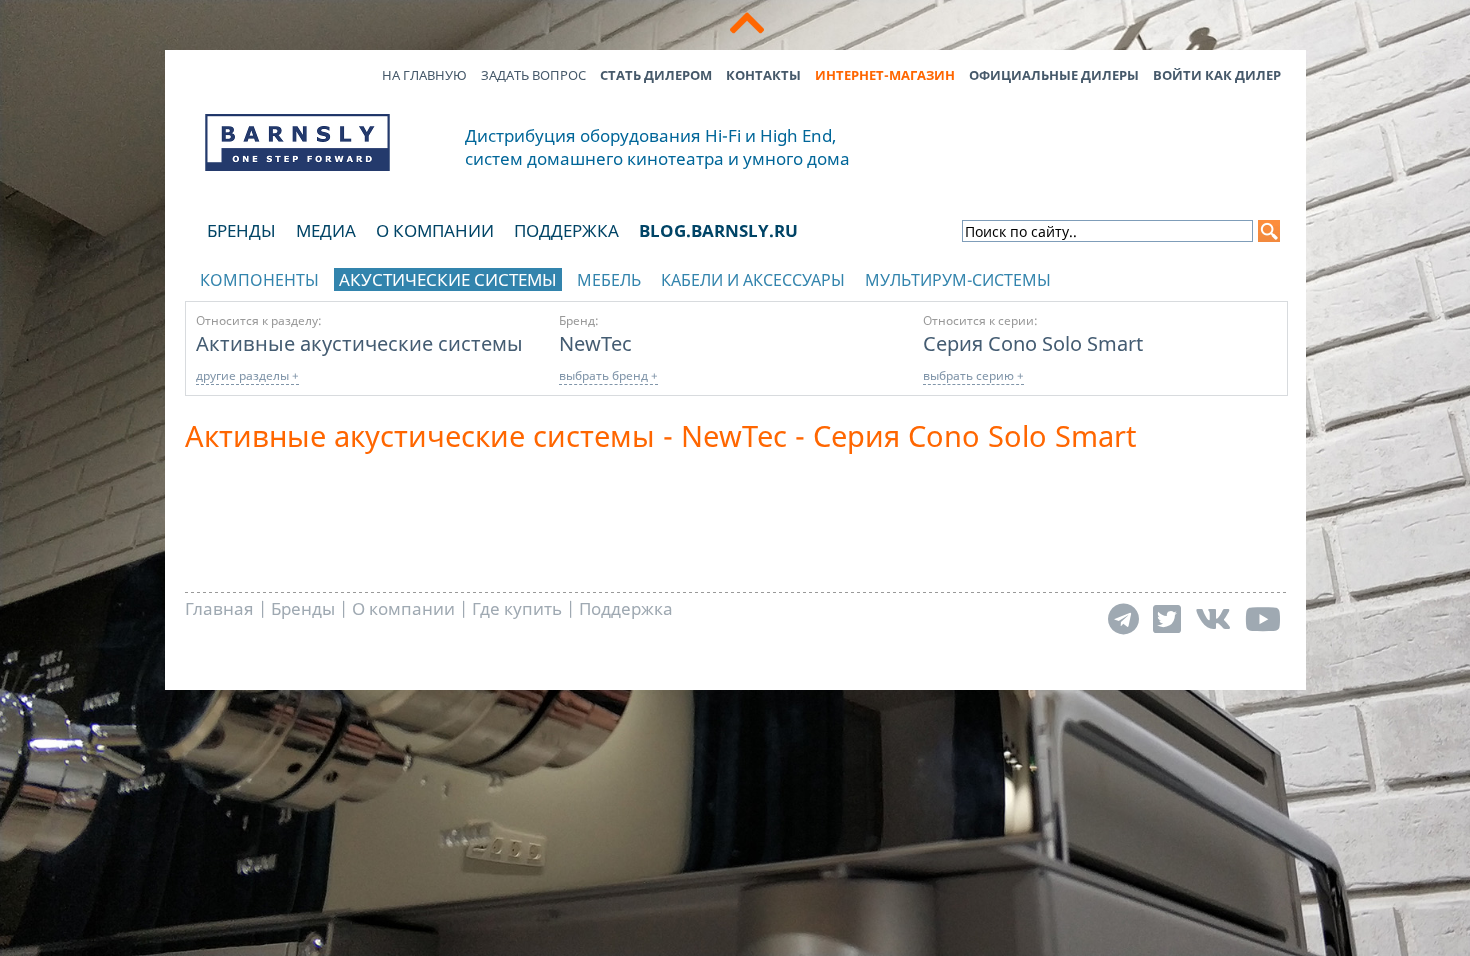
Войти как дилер (1217, 75)
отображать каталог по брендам (1161, 276)
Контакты (763, 75)
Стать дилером (656, 75)
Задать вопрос (533, 75)
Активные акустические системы (359, 343)
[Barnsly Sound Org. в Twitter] (1167, 618)
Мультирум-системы (958, 280)
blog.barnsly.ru (718, 230)
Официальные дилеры (1054, 75)
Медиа (326, 230)
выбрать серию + (973, 375)
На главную (424, 75)
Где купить (517, 608)
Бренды (241, 230)
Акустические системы (448, 279)
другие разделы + (247, 375)
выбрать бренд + (608, 375)
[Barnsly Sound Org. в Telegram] (1123, 618)
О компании (435, 230)
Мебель (609, 280)
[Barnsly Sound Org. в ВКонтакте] (1213, 618)
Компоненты (259, 280)
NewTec (595, 343)
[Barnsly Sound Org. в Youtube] (1263, 618)
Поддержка (566, 230)
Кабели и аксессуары (753, 280)
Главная (219, 608)
